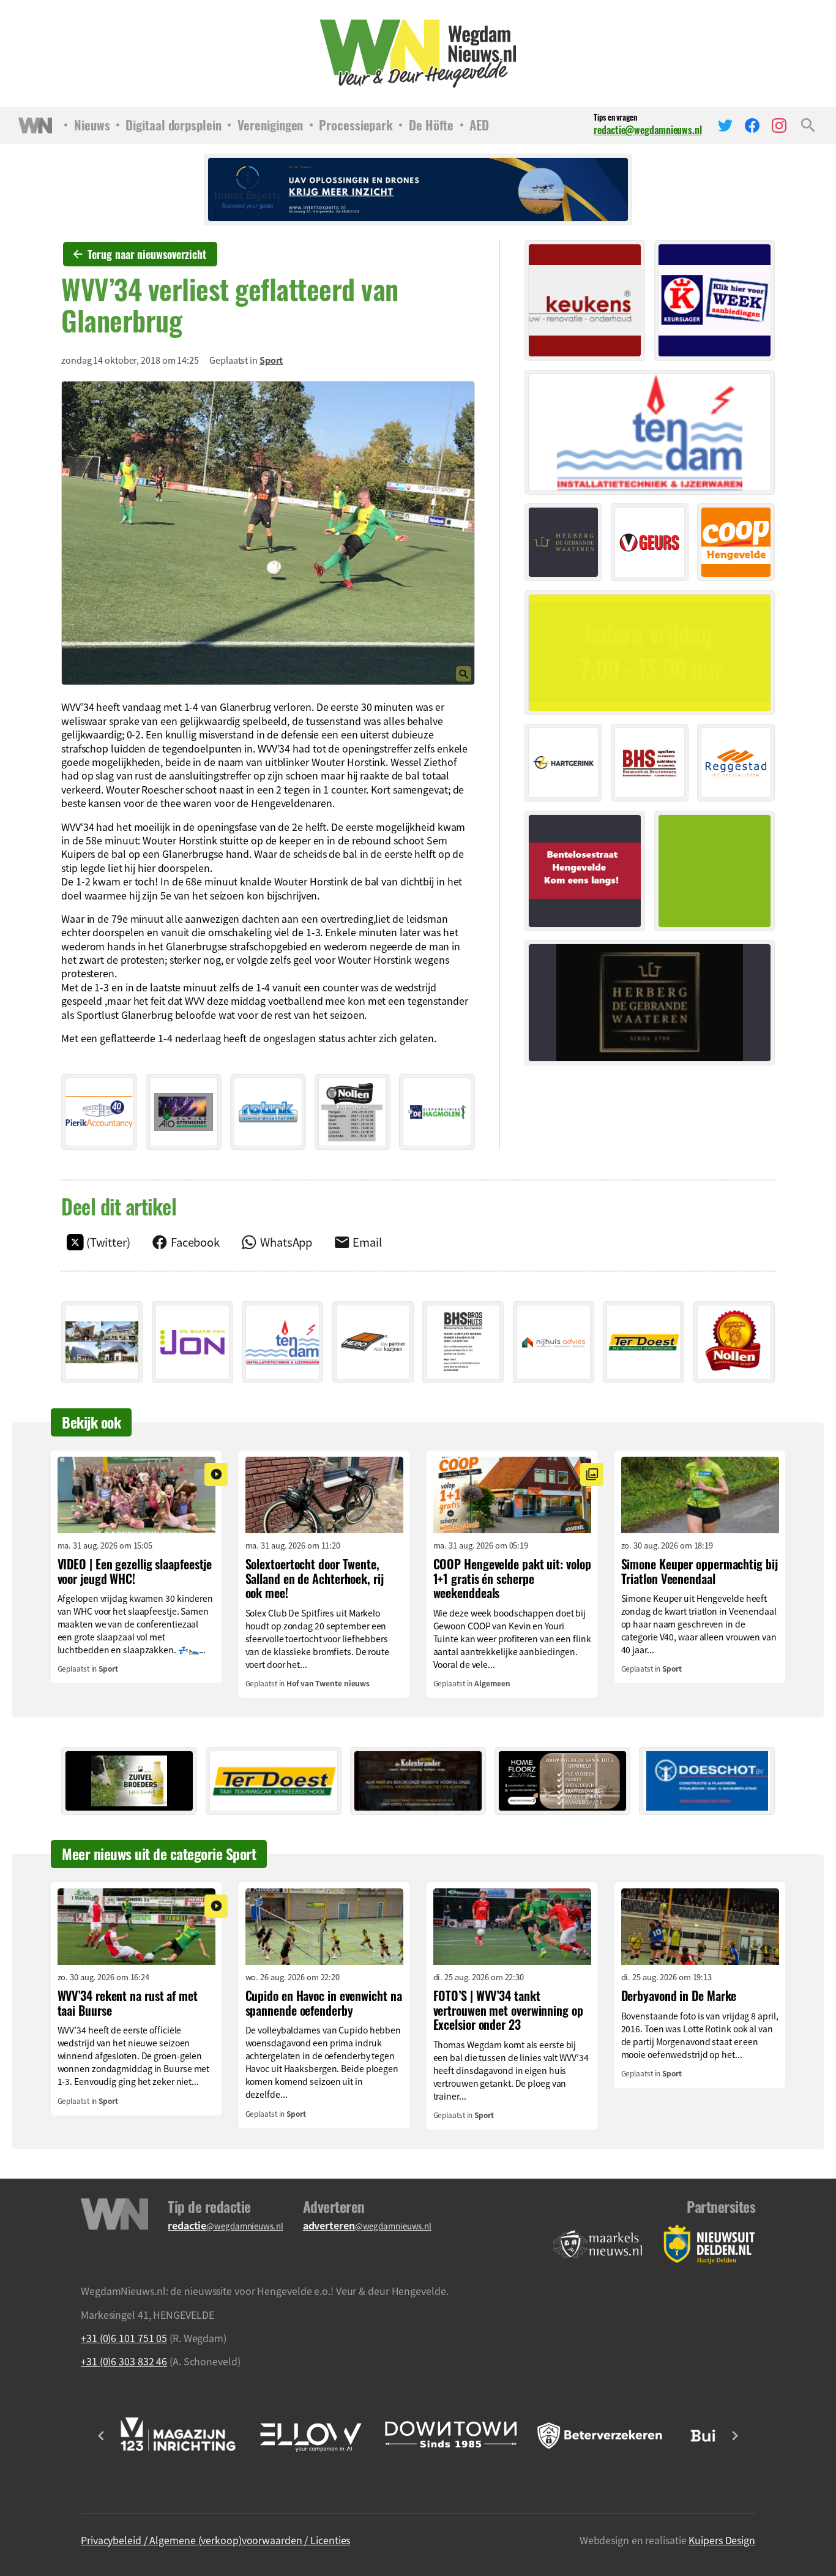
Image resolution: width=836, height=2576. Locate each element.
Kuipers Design (722, 2540)
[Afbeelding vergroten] (268, 533)
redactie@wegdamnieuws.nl (648, 130)
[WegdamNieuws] (418, 54)
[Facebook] (752, 126)
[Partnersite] (598, 2244)
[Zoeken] (808, 126)
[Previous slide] (102, 2436)
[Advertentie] (99, 1112)
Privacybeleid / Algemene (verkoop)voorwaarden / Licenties (215, 2540)
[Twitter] (725, 126)
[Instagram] (779, 126)
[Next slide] (734, 2436)
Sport (271, 360)
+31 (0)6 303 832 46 (124, 2361)
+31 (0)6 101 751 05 (124, 2338)
